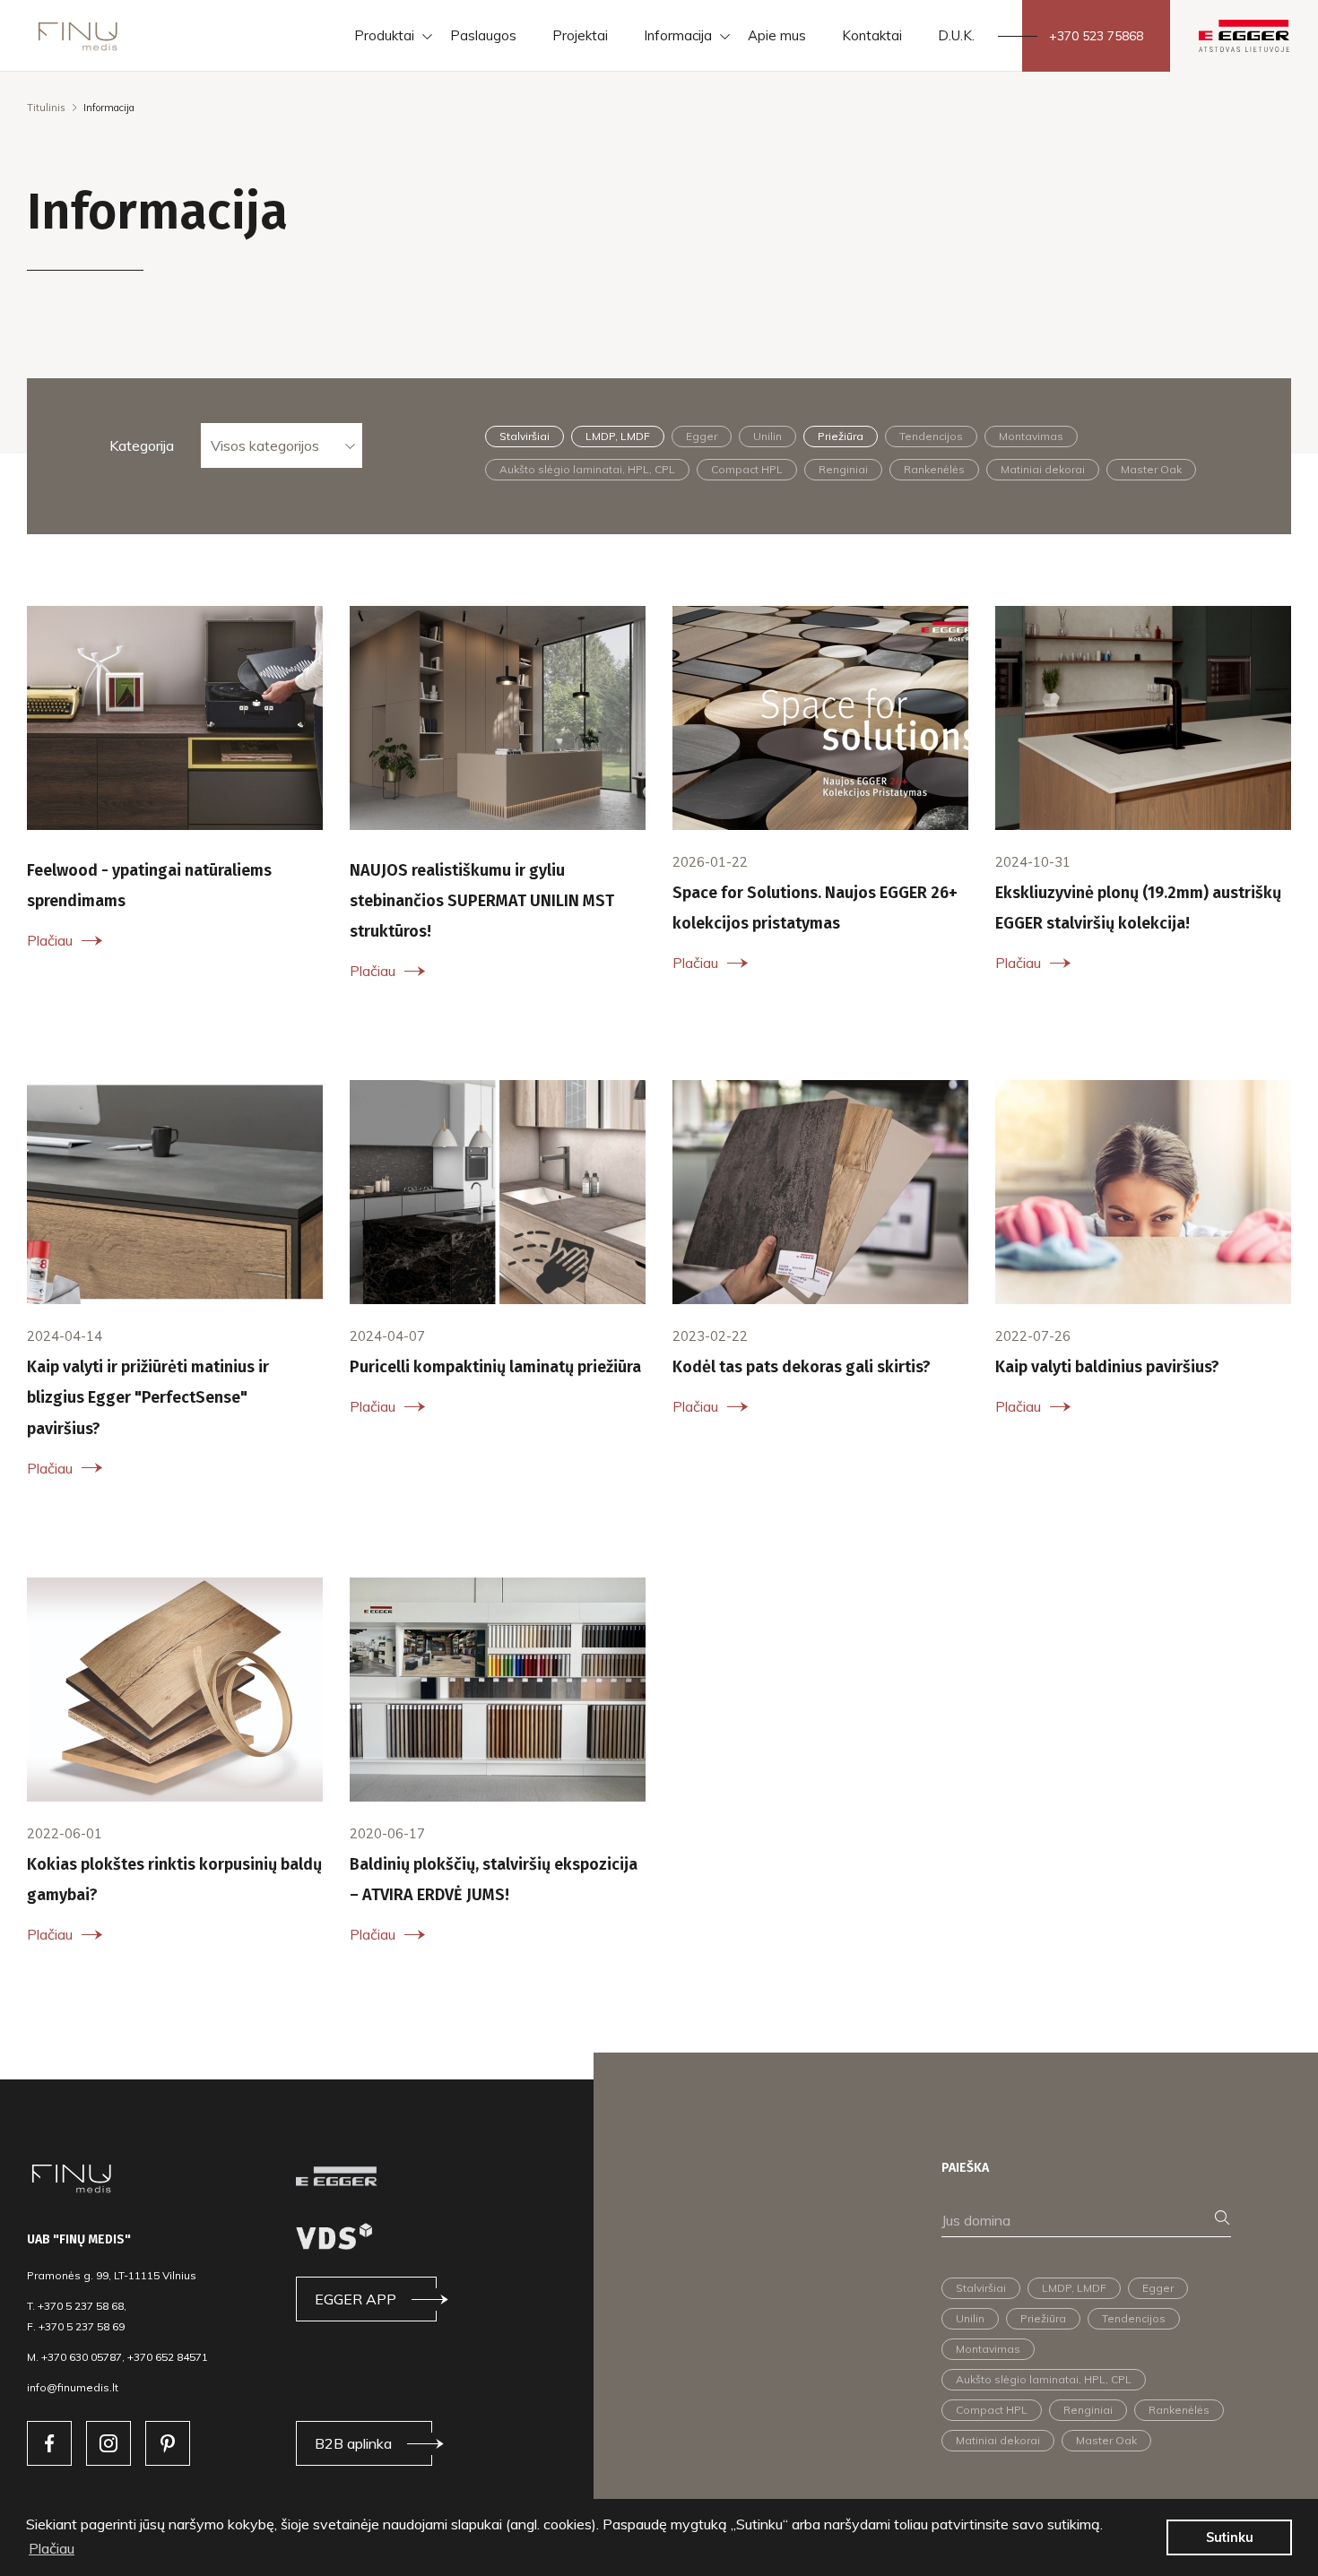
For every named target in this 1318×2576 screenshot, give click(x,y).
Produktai (384, 35)
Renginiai (843, 469)
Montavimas (1031, 436)
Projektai (580, 35)
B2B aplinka (353, 2443)
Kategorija (142, 445)
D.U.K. (956, 35)
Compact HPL (747, 469)
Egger (702, 436)
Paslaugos (483, 35)
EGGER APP (356, 2299)
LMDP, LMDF (618, 436)
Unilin (767, 436)
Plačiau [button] (52, 2548)
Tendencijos (931, 436)
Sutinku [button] (1230, 2537)
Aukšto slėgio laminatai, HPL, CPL (587, 469)
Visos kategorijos (265, 445)
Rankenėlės (934, 469)
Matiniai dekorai (1043, 469)
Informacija (678, 35)
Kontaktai (872, 35)
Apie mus (777, 35)
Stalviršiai (525, 436)
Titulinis (46, 108)
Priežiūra (841, 436)
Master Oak (1151, 469)
